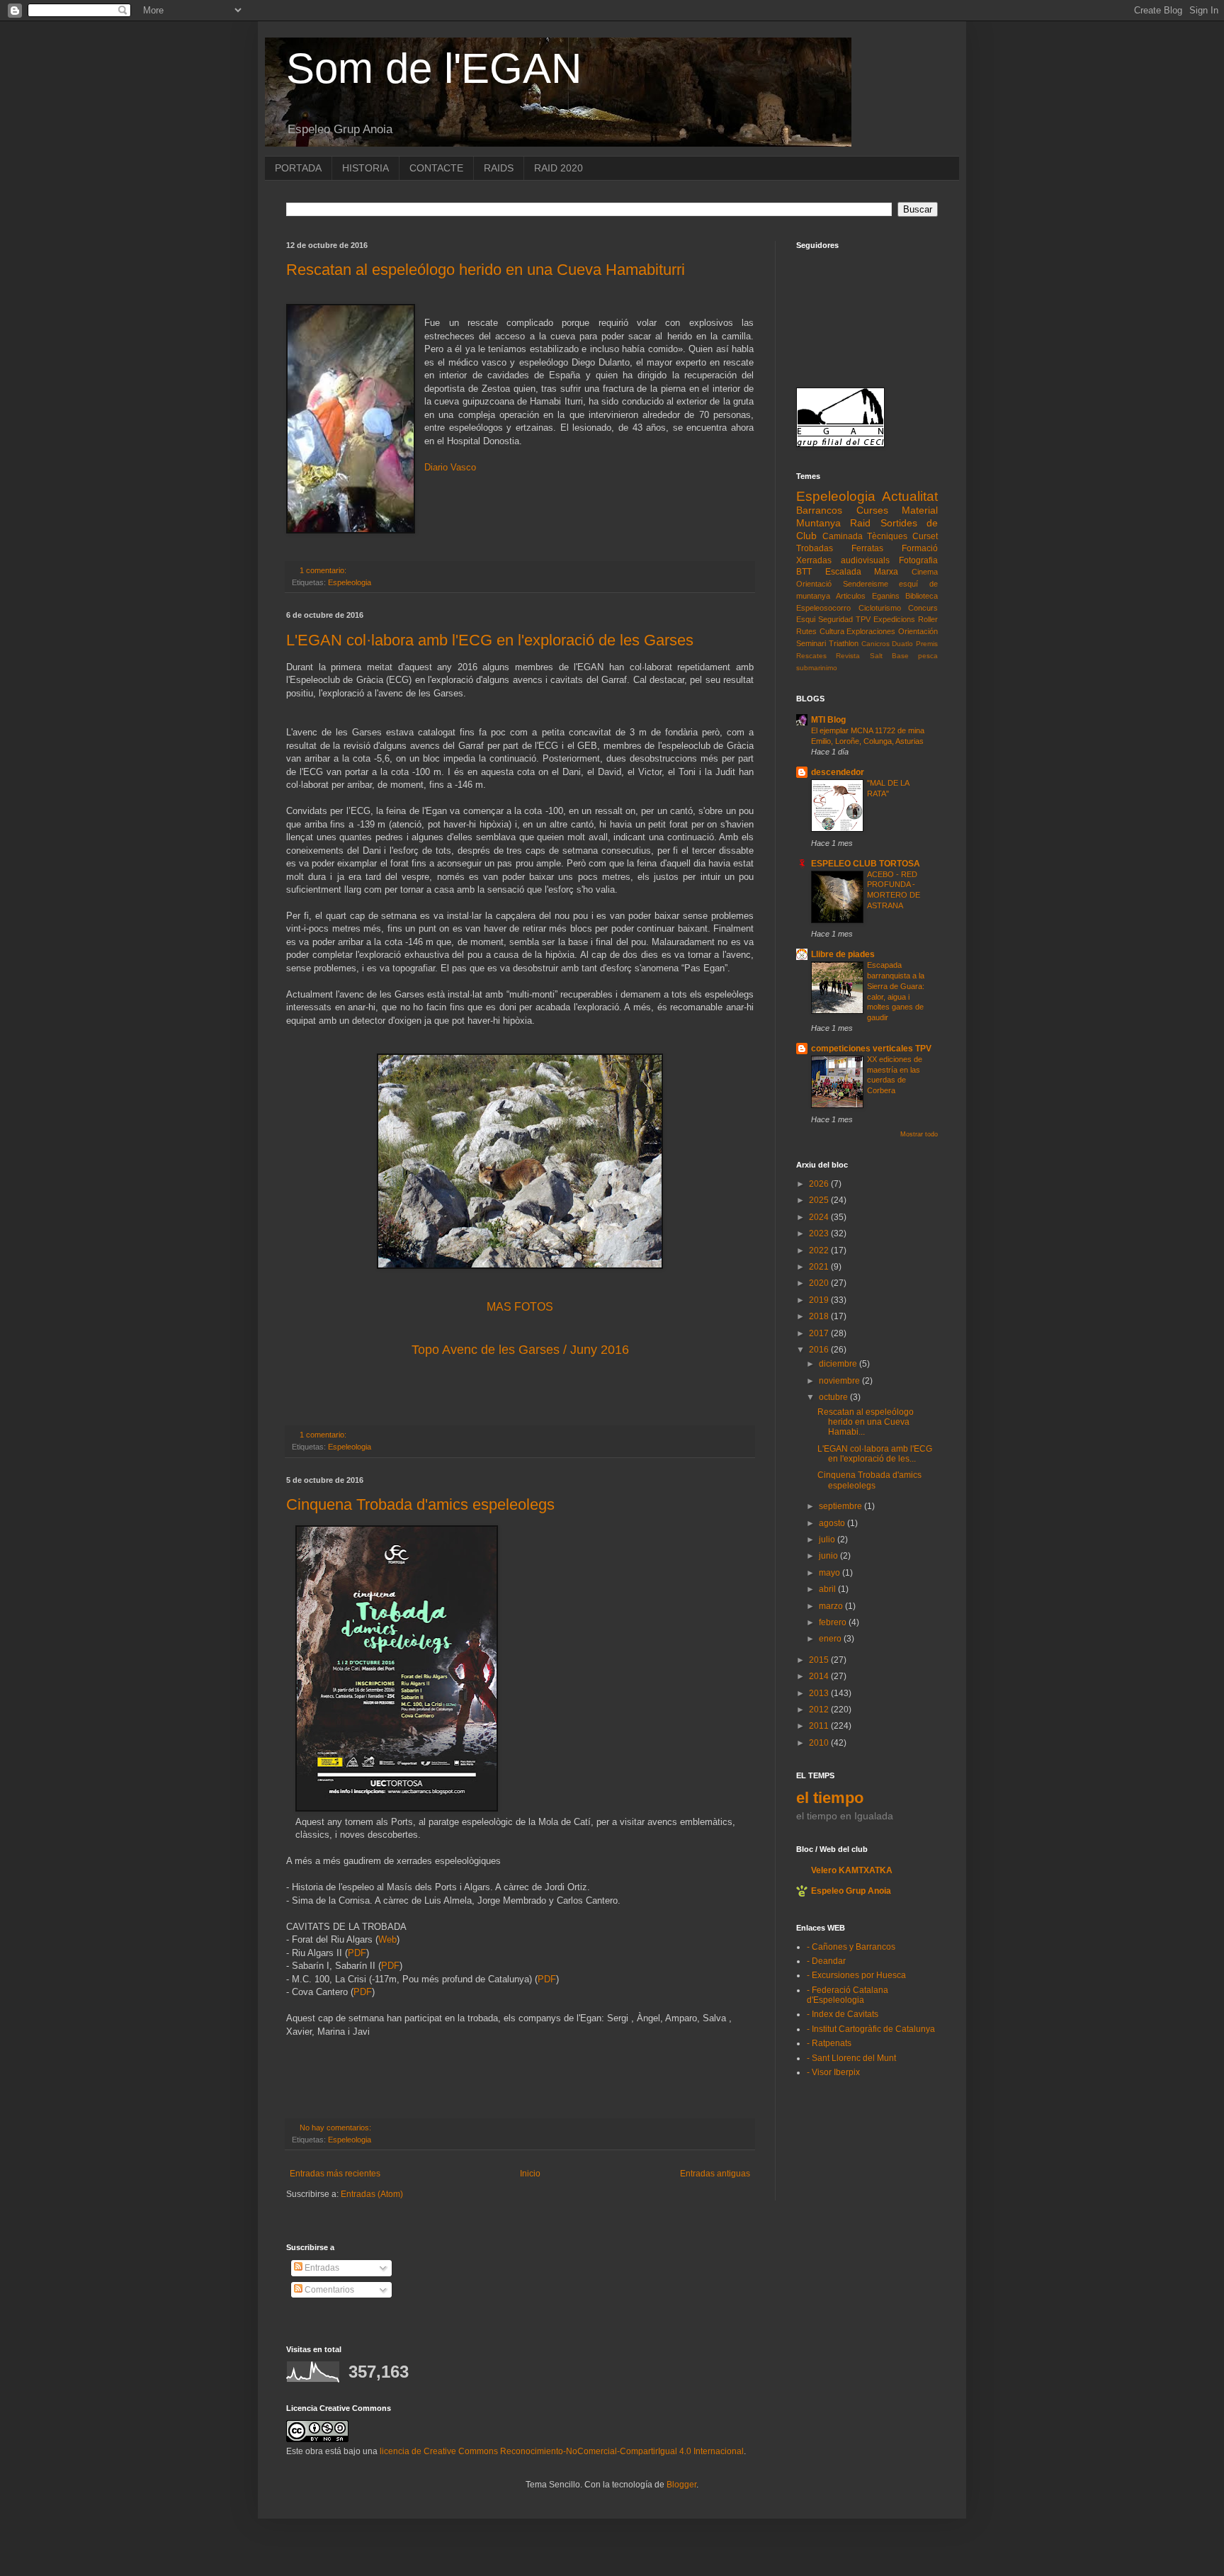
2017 (820, 1333)
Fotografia (918, 560)
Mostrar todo (919, 1134)
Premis (927, 644)
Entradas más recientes (335, 2174)
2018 (820, 1316)
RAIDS (499, 168)
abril (828, 1589)
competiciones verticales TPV (871, 1049)
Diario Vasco (450, 467)
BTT (804, 572)
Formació (920, 548)
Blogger (681, 2485)
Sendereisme (866, 584)
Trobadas (815, 548)
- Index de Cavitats (843, 2014)
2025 (820, 1200)
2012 (820, 1710)
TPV (863, 619)
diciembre (839, 1364)
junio (829, 1556)
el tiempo (830, 1798)
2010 (820, 1743)
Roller (928, 619)
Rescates (811, 656)
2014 (820, 1676)
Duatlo (902, 644)
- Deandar (826, 1961)
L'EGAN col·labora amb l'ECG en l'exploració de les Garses (490, 640)
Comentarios (328, 2290)
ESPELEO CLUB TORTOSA (866, 864)
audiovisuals (865, 560)
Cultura (832, 631)
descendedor (838, 772)
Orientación (918, 631)
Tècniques (887, 536)
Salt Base (889, 656)
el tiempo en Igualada (845, 1816)
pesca (928, 656)
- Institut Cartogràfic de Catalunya (871, 2029)
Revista (848, 656)
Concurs (923, 608)
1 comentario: (324, 570)
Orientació (814, 584)
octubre (834, 1397)
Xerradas (814, 560)
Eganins (886, 596)
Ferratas (867, 548)
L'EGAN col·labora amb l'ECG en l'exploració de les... (875, 1454)
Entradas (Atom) (372, 2194)
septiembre (841, 1506)
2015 (820, 1660)
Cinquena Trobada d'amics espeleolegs (420, 1504)
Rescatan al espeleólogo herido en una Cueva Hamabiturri (486, 270)
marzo (832, 1606)
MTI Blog (828, 720)
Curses (872, 510)
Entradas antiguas (715, 2174)
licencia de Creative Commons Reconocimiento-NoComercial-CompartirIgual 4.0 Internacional (562, 2451)
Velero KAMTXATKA (852, 1870)
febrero (834, 1622)
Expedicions (894, 619)
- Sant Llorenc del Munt (851, 2058)
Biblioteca (922, 596)
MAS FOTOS (520, 1307)
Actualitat (910, 496)
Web (387, 1939)
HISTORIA (365, 168)
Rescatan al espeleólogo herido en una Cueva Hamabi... (866, 1422)
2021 (820, 1267)
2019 (820, 1300)
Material (920, 510)
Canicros (875, 644)
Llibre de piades (843, 954)
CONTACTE (436, 168)
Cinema (925, 572)
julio (828, 1540)
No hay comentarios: (336, 2128)
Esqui (806, 619)
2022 (820, 1250)
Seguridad (835, 619)
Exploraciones (871, 631)
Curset (925, 536)
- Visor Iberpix (833, 2072)
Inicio (530, 2174)
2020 (820, 1283)
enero (831, 1639)
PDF (357, 1953)
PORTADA (298, 168)
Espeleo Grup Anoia (851, 1891)
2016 (820, 1350)
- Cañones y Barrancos (851, 1947)
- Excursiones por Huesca (856, 1975)
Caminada (843, 536)
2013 (820, 1693)
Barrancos (819, 510)
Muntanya (818, 523)
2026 (820, 1184)
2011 (820, 1726)
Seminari (811, 643)
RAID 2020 (559, 168)
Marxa (886, 572)
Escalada (843, 572)
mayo (831, 1573)
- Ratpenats (829, 2043)
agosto (833, 1523)
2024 (820, 1217)
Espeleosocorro (823, 608)
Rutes (806, 631)
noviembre (840, 1381)
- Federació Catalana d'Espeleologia (848, 1995)
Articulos (851, 596)
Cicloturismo (880, 608)
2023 (820, 1233)
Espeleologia (350, 582)
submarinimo (817, 668)
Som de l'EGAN (434, 68)
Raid (860, 523)
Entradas (321, 2268)
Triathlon (844, 643)
